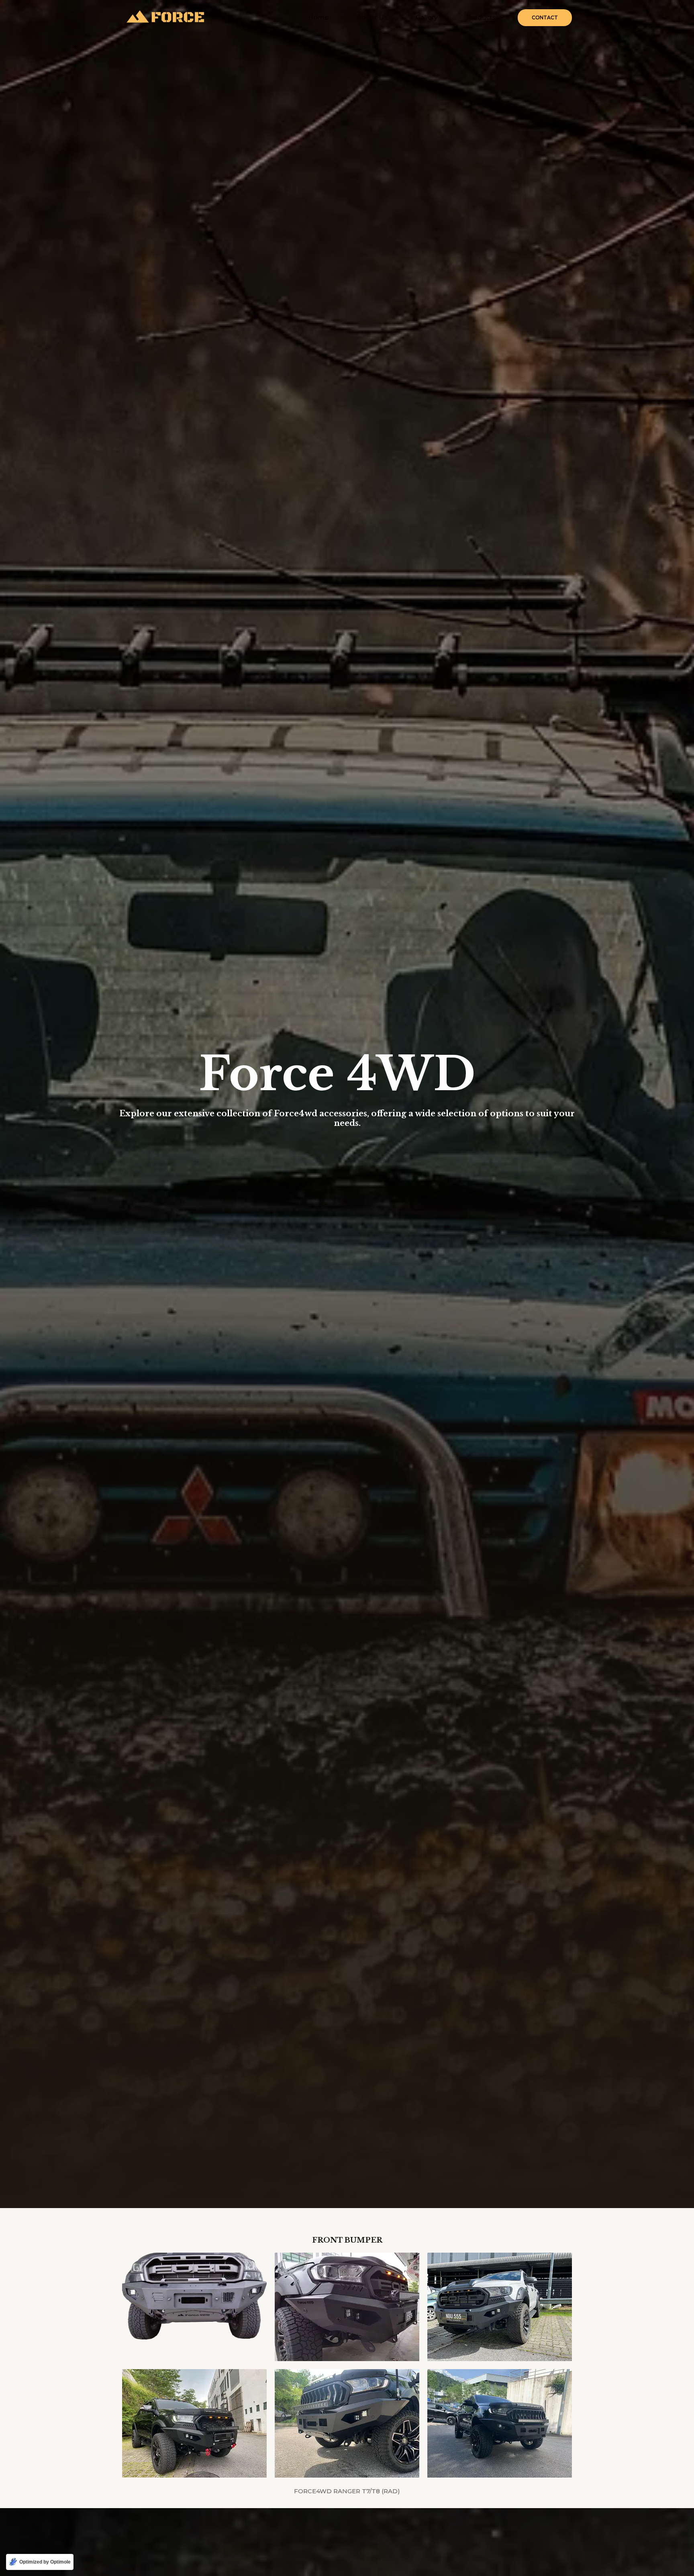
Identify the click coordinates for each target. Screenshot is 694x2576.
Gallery (427, 17)
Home (318, 17)
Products (481, 17)
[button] (485, 18)
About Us (372, 17)
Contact (545, 17)
